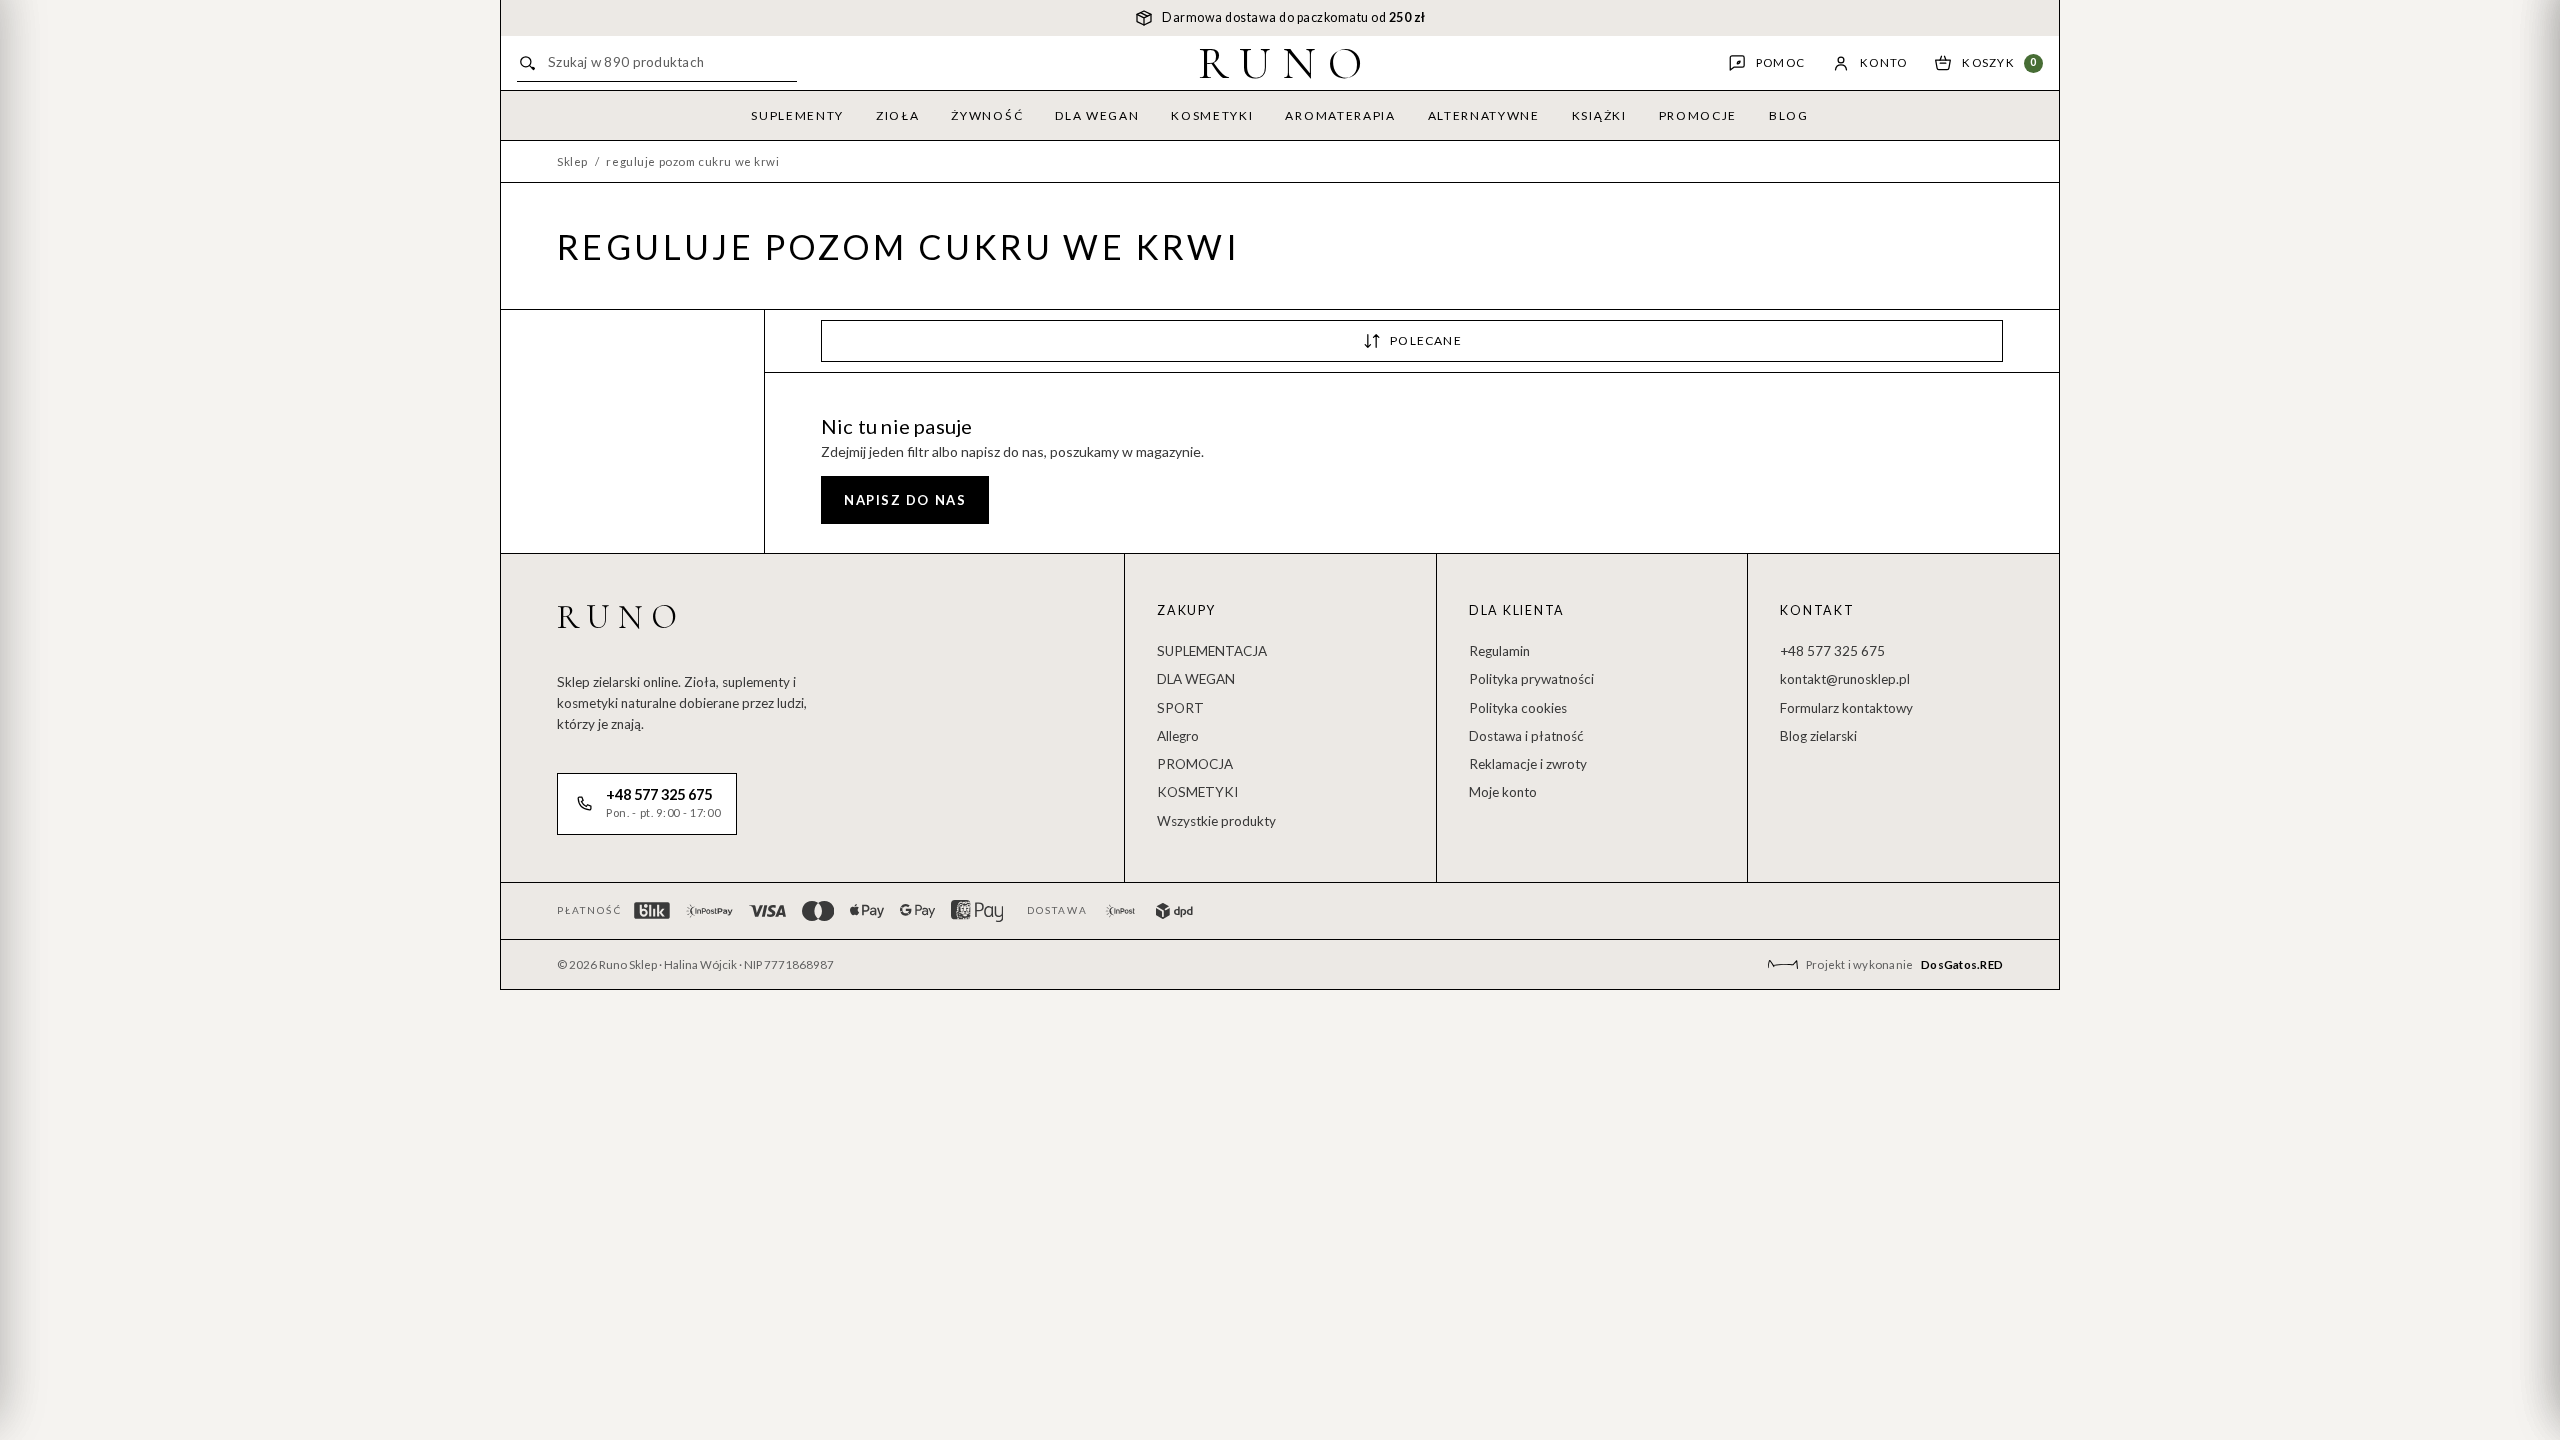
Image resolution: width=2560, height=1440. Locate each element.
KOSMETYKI (1197, 792)
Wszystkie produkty (1216, 821)
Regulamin (1499, 651)
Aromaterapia (1340, 115)
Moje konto (1503, 792)
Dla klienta (1517, 610)
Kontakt (1817, 610)
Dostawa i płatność (1526, 736)
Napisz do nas (905, 500)
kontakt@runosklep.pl (1845, 679)
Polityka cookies (1518, 708)
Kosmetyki (1212, 115)
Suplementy (797, 115)
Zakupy (1186, 610)
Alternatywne (1484, 115)
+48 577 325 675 (1832, 651)
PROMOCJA (1195, 764)
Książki (1599, 115)
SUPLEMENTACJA (1212, 651)
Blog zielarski (1818, 736)
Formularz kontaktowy (1846, 708)
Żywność (987, 115)
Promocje (1698, 115)
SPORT (1180, 708)
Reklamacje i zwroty (1528, 764)
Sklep (572, 161)
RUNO (1286, 63)
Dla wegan (1097, 115)
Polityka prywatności (1531, 679)
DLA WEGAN (1196, 679)
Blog (1789, 115)
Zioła (897, 115)
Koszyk (1999, 62)
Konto (1883, 62)
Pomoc (1780, 62)
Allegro (1178, 736)
